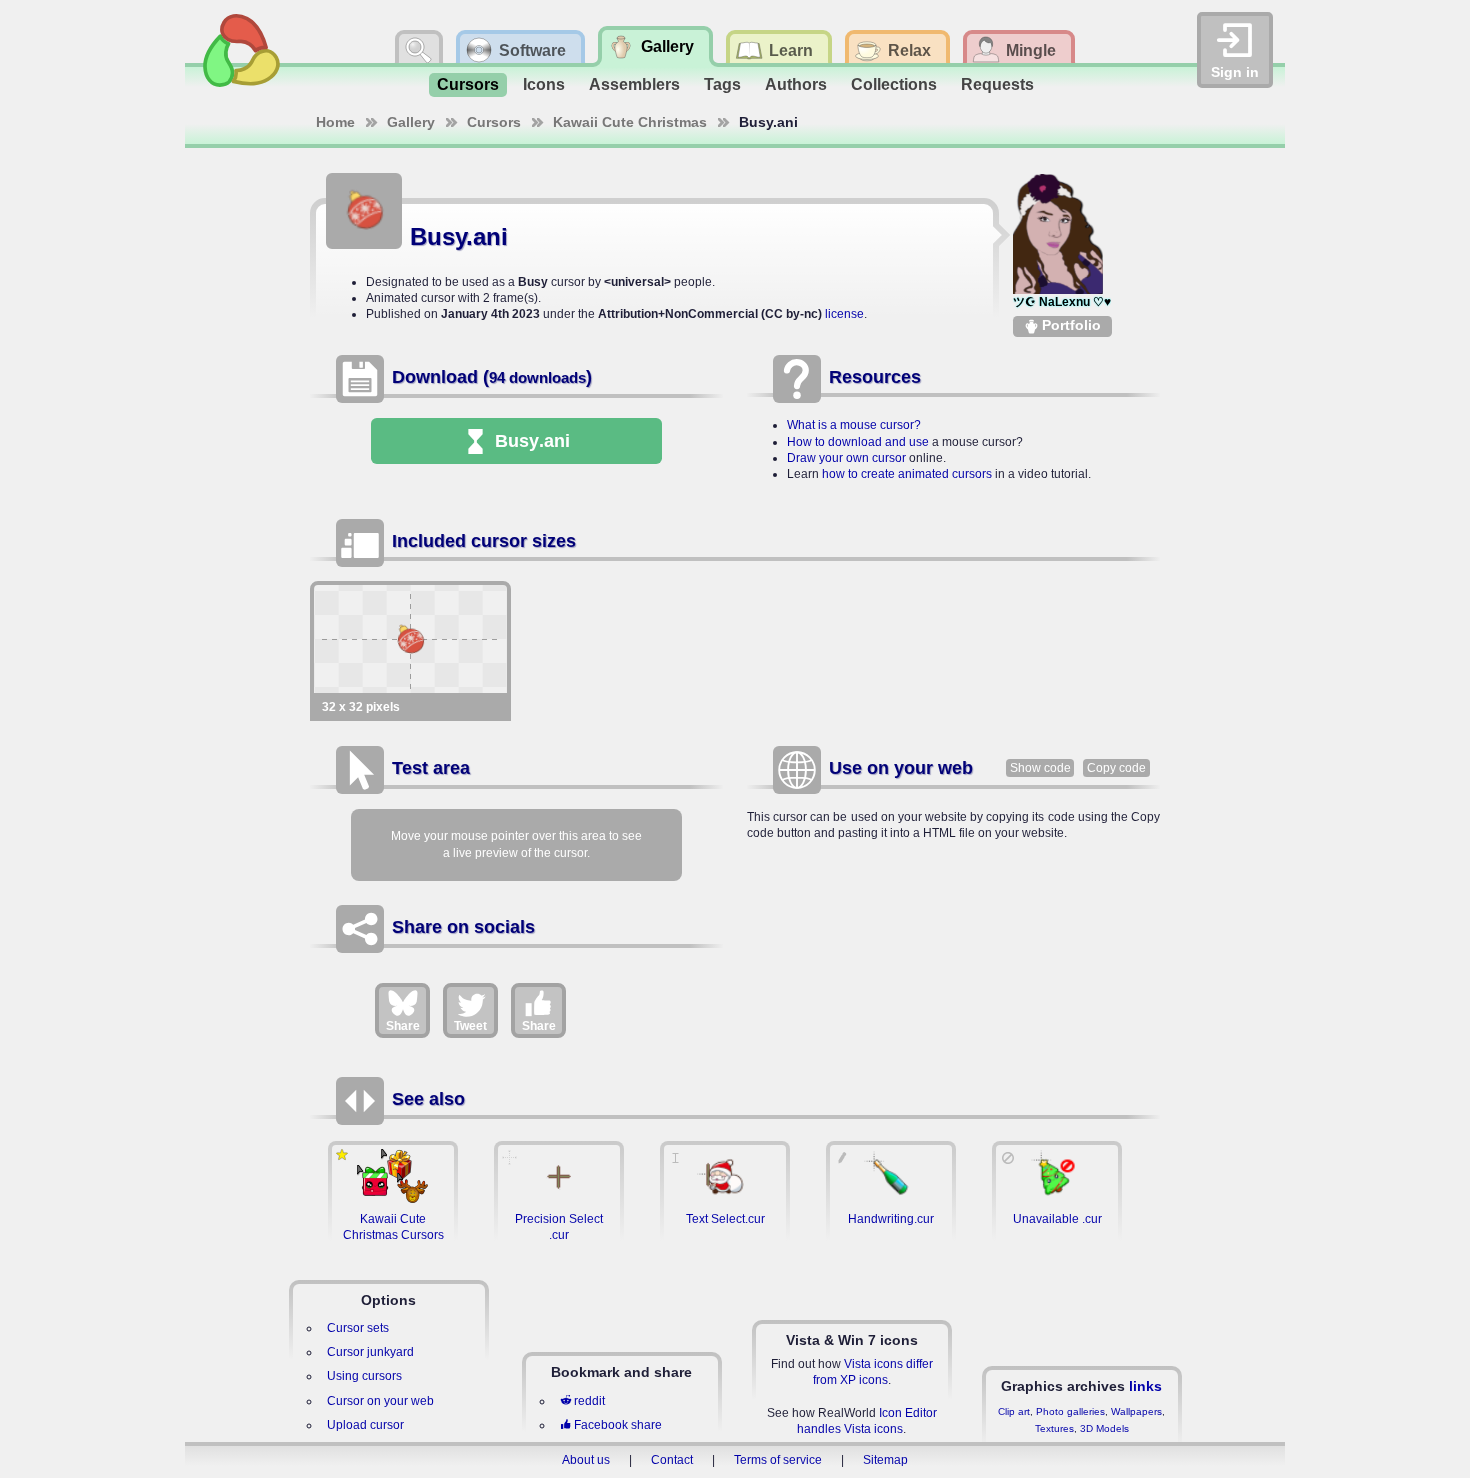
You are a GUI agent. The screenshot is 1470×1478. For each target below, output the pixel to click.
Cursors (468, 84)
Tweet (470, 1026)
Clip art (1014, 1411)
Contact (672, 1460)
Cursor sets (358, 1328)
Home (335, 122)
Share (403, 1026)
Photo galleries (1070, 1411)
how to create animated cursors (907, 474)
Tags (722, 84)
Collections (894, 84)
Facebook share (618, 1425)
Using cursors (364, 1376)
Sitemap (885, 1460)
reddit (589, 1401)
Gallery (411, 122)
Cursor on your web (380, 1401)
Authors (796, 84)
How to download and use (858, 442)
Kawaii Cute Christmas (630, 122)
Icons (544, 84)
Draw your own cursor (846, 458)
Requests (997, 84)
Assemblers (634, 84)
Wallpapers (1136, 1411)
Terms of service (778, 1460)
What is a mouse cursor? (854, 425)
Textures (1054, 1428)
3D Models (1104, 1428)
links (1145, 1386)
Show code (1040, 768)
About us (586, 1460)
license (844, 314)
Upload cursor (365, 1425)
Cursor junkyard (370, 1352)
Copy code (1116, 768)
